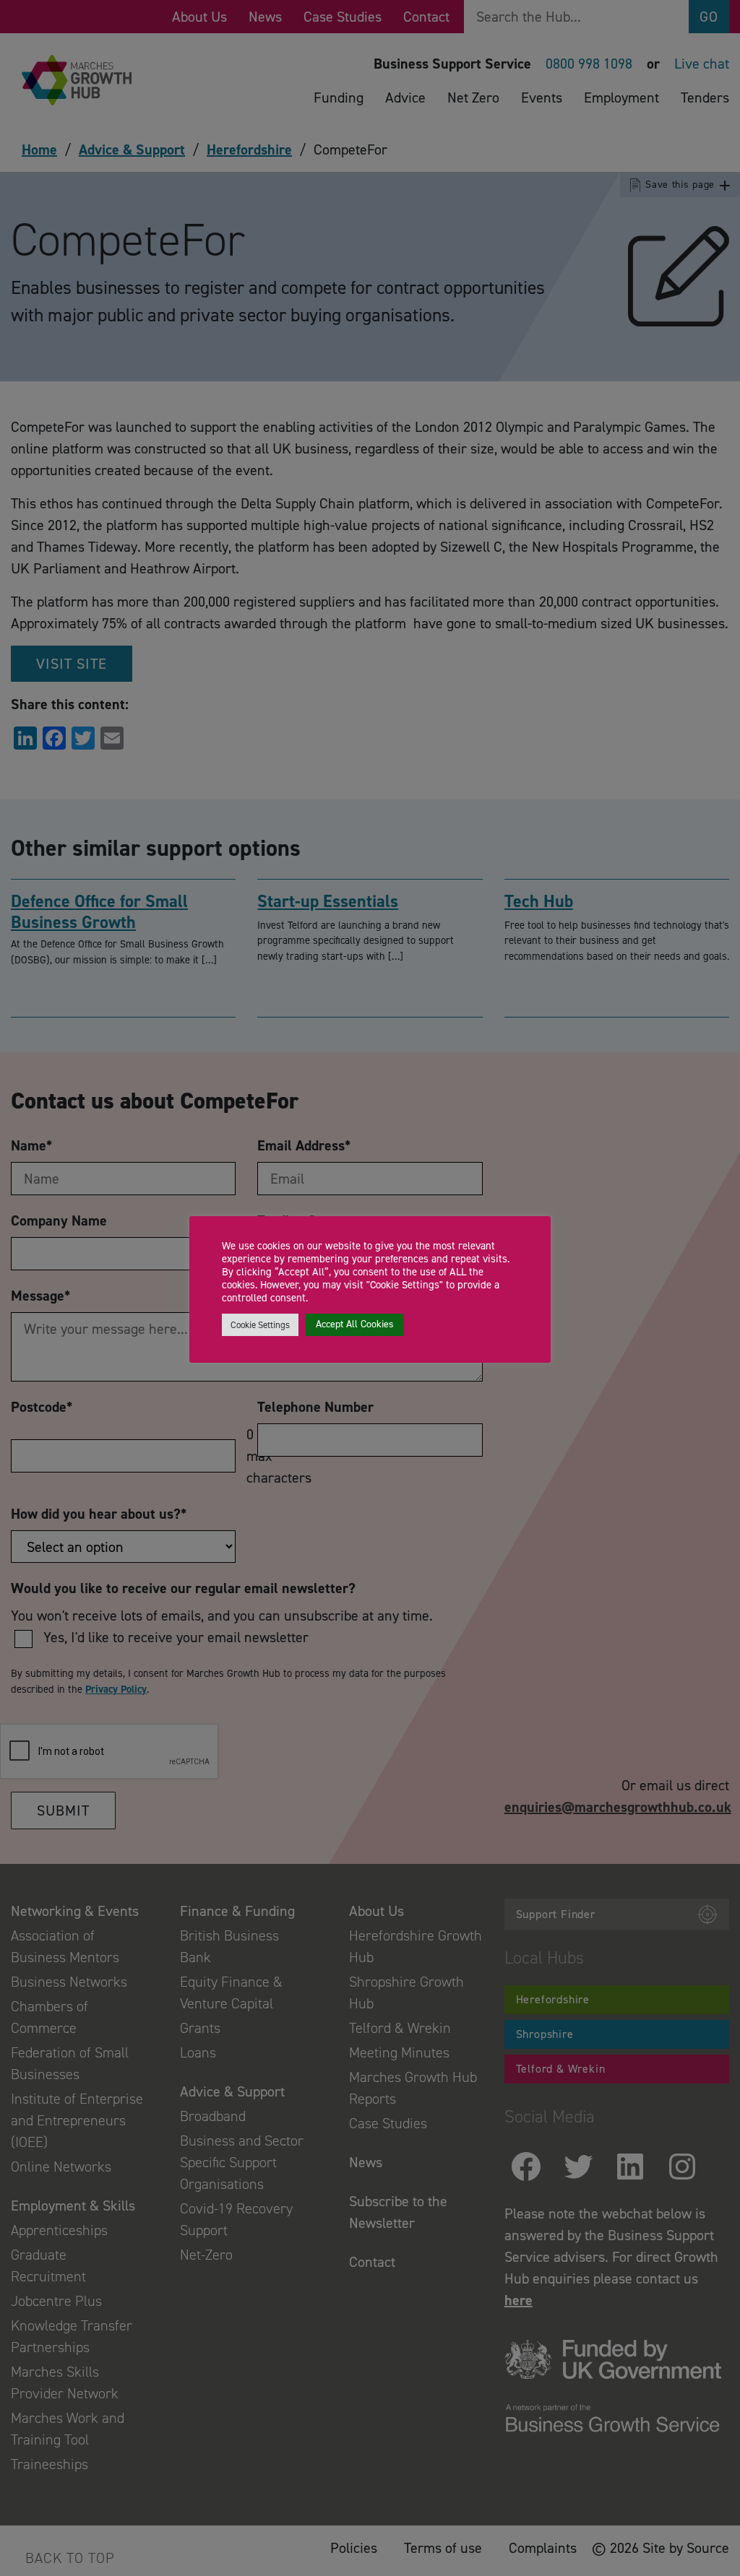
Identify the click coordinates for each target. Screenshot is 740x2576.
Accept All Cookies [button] (355, 1324)
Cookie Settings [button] (260, 1325)
